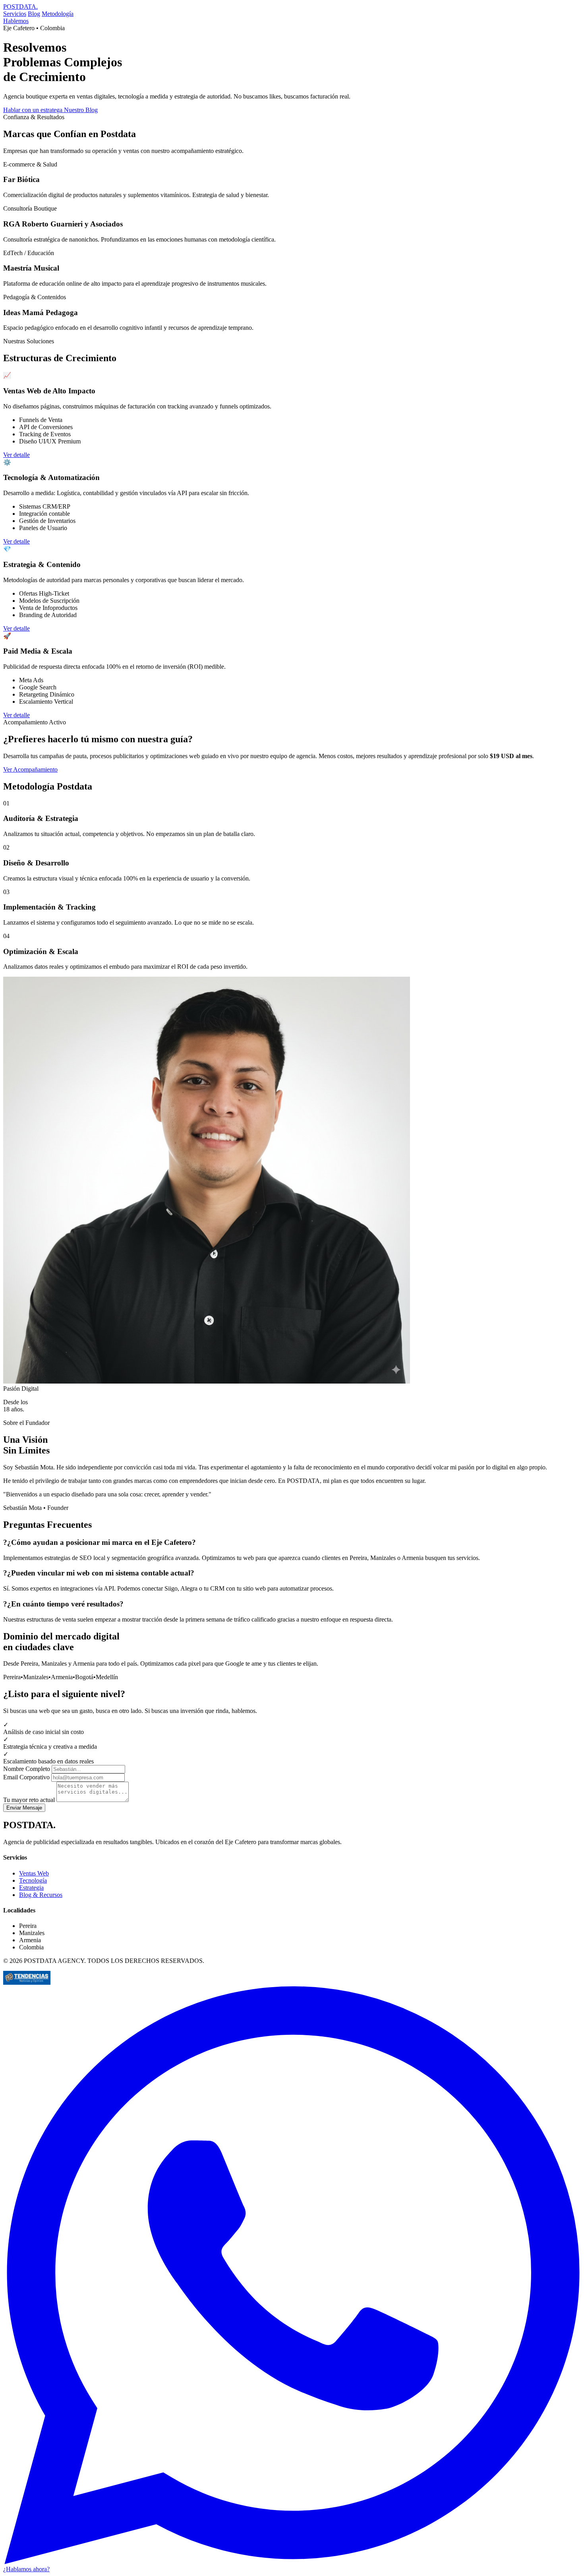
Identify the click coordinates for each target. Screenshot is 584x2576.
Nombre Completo (27, 1769)
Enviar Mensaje (24, 1808)
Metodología (58, 14)
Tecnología (33, 1880)
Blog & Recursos (41, 1895)
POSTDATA (20, 7)
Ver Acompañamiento (30, 769)
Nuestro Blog (81, 110)
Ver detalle (16, 455)
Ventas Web (34, 1873)
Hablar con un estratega (34, 110)
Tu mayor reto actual (29, 1800)
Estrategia (31, 1888)
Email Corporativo (26, 1777)
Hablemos (16, 21)
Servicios (15, 14)
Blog (34, 14)
